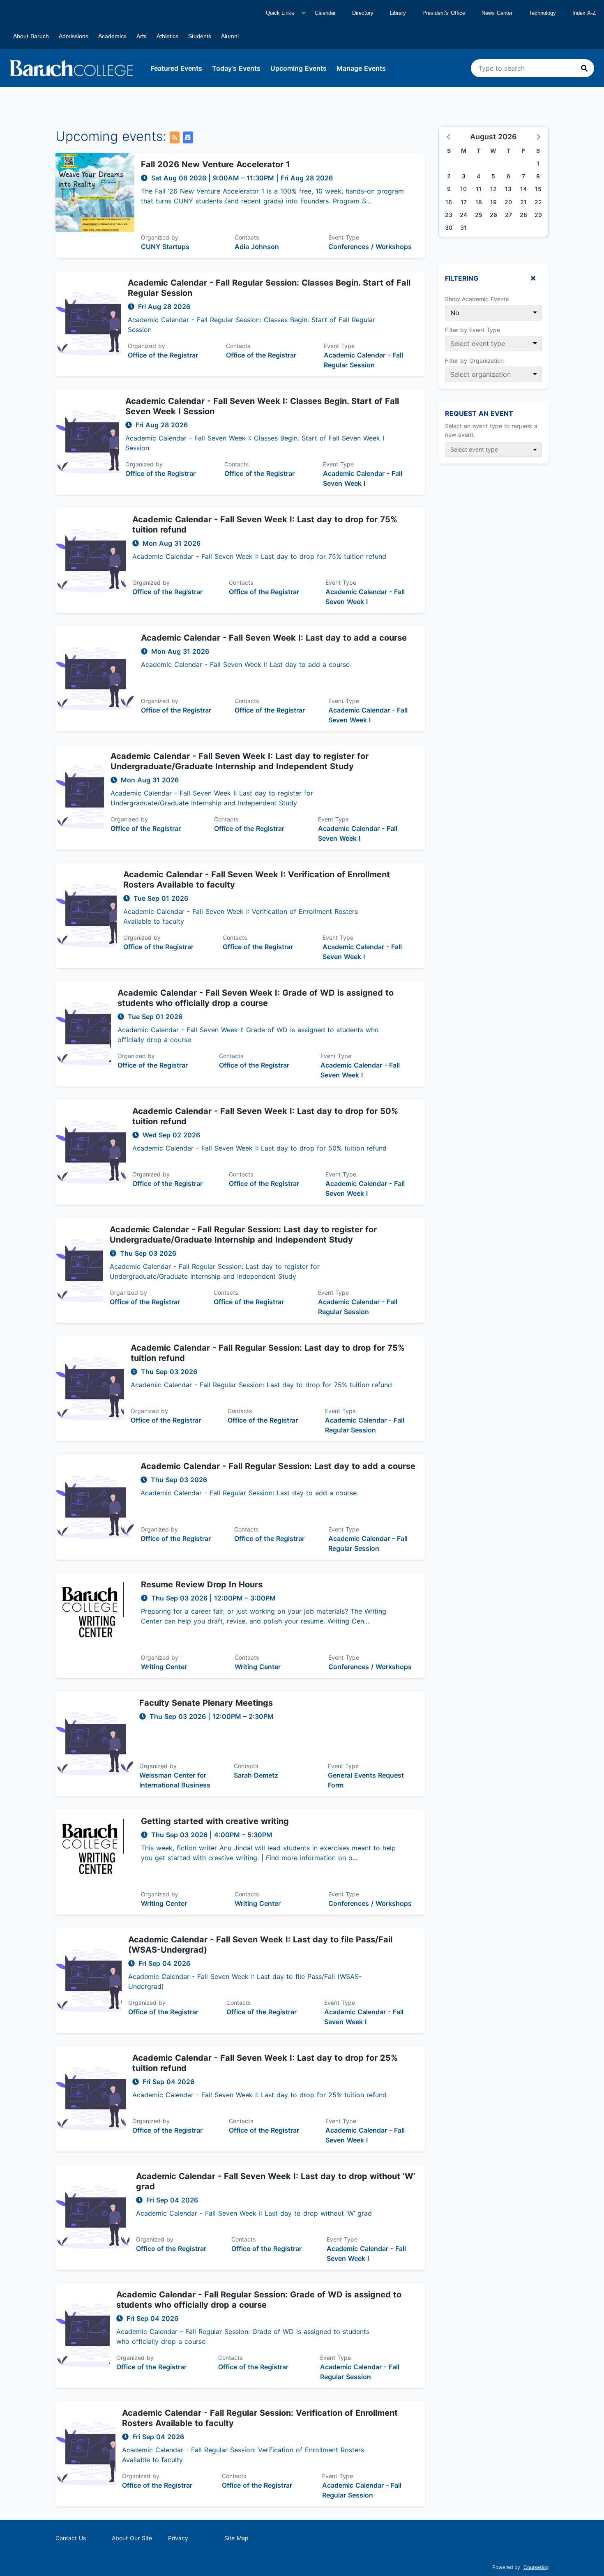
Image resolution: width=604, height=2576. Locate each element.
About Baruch (31, 36)
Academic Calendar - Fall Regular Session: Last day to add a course (278, 1466)
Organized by (160, 237)
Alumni (230, 36)
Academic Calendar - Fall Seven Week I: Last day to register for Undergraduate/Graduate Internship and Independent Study (240, 761)
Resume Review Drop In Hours (202, 1584)
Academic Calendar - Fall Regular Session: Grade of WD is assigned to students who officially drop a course (259, 2300)
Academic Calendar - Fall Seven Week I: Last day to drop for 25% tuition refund (265, 2063)
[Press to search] (584, 68)
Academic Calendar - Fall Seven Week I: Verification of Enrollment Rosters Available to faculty (257, 880)
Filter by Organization (474, 361)
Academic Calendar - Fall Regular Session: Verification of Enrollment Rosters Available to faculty (260, 2418)
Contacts (247, 237)
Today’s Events (236, 68)
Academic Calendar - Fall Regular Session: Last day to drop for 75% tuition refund (268, 1353)
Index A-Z (584, 13)
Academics (112, 36)
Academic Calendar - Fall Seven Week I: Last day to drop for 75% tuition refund (265, 525)
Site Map (236, 2538)
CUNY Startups (165, 247)
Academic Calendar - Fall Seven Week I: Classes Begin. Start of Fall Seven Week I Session (262, 406)
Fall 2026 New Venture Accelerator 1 (216, 164)
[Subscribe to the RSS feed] (175, 137)
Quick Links (280, 13)
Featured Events (176, 68)
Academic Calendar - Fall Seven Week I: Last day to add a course (274, 638)
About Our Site (132, 2538)
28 (523, 215)
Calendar (325, 13)
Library (398, 13)
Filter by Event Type (473, 330)
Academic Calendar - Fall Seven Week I (363, 478)
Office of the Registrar (163, 355)
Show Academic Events (477, 299)
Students (200, 36)
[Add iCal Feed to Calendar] (188, 137)
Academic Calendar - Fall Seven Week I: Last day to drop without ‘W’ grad (276, 2181)
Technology (542, 13)
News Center (497, 13)
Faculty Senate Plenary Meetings (206, 1703)
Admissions (74, 36)
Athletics (167, 36)
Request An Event (479, 413)
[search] (533, 68)
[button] (449, 136)
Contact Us (71, 2538)
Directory (363, 13)
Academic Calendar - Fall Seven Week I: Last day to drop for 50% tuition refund (265, 1116)
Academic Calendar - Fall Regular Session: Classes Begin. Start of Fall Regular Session (269, 288)
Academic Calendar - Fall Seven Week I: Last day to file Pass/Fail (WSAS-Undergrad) (260, 1945)
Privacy (178, 2538)
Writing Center (164, 1667)
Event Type (344, 237)
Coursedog (536, 2567)
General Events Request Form (366, 1780)
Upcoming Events (299, 68)
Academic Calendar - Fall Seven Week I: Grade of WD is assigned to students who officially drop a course (256, 998)
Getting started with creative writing (215, 1821)
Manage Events (361, 68)
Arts (142, 36)
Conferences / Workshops (370, 247)
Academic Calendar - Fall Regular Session (363, 360)
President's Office (444, 13)
